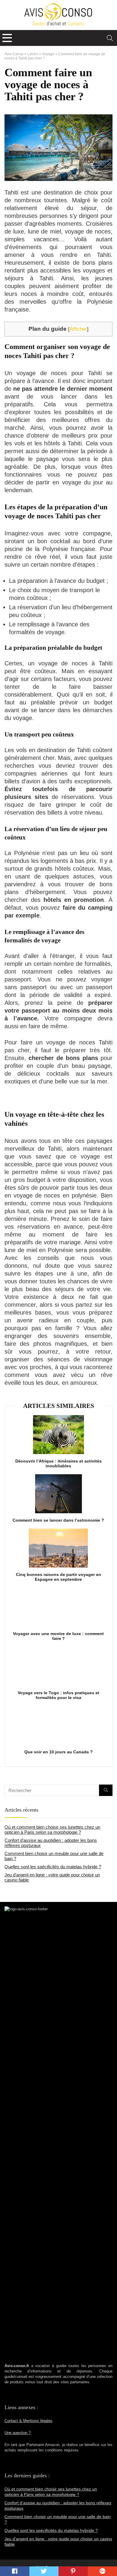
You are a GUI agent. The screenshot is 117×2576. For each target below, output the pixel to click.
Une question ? (18, 2433)
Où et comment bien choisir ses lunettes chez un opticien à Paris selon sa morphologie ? (52, 1830)
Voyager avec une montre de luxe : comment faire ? (58, 1636)
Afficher (78, 329)
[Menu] (7, 38)
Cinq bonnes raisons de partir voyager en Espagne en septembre (58, 1577)
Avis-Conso (14, 54)
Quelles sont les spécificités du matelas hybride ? (53, 1867)
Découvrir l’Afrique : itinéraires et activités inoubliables (58, 1463)
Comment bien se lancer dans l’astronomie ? (58, 1520)
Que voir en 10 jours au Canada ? (58, 1752)
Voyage (48, 54)
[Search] (110, 38)
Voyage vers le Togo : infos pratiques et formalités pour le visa (58, 1695)
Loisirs (33, 54)
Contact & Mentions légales (28, 2421)
